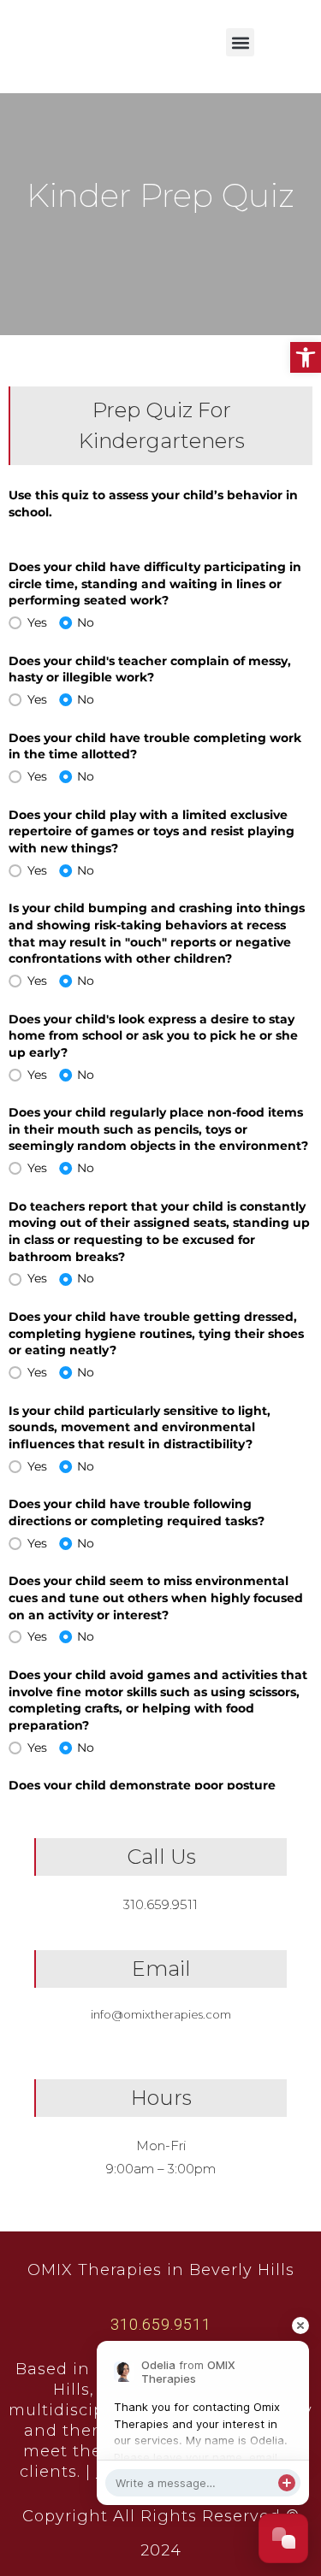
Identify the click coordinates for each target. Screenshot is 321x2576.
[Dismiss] (300, 2325)
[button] (306, 357)
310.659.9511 (160, 1904)
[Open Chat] (283, 2538)
